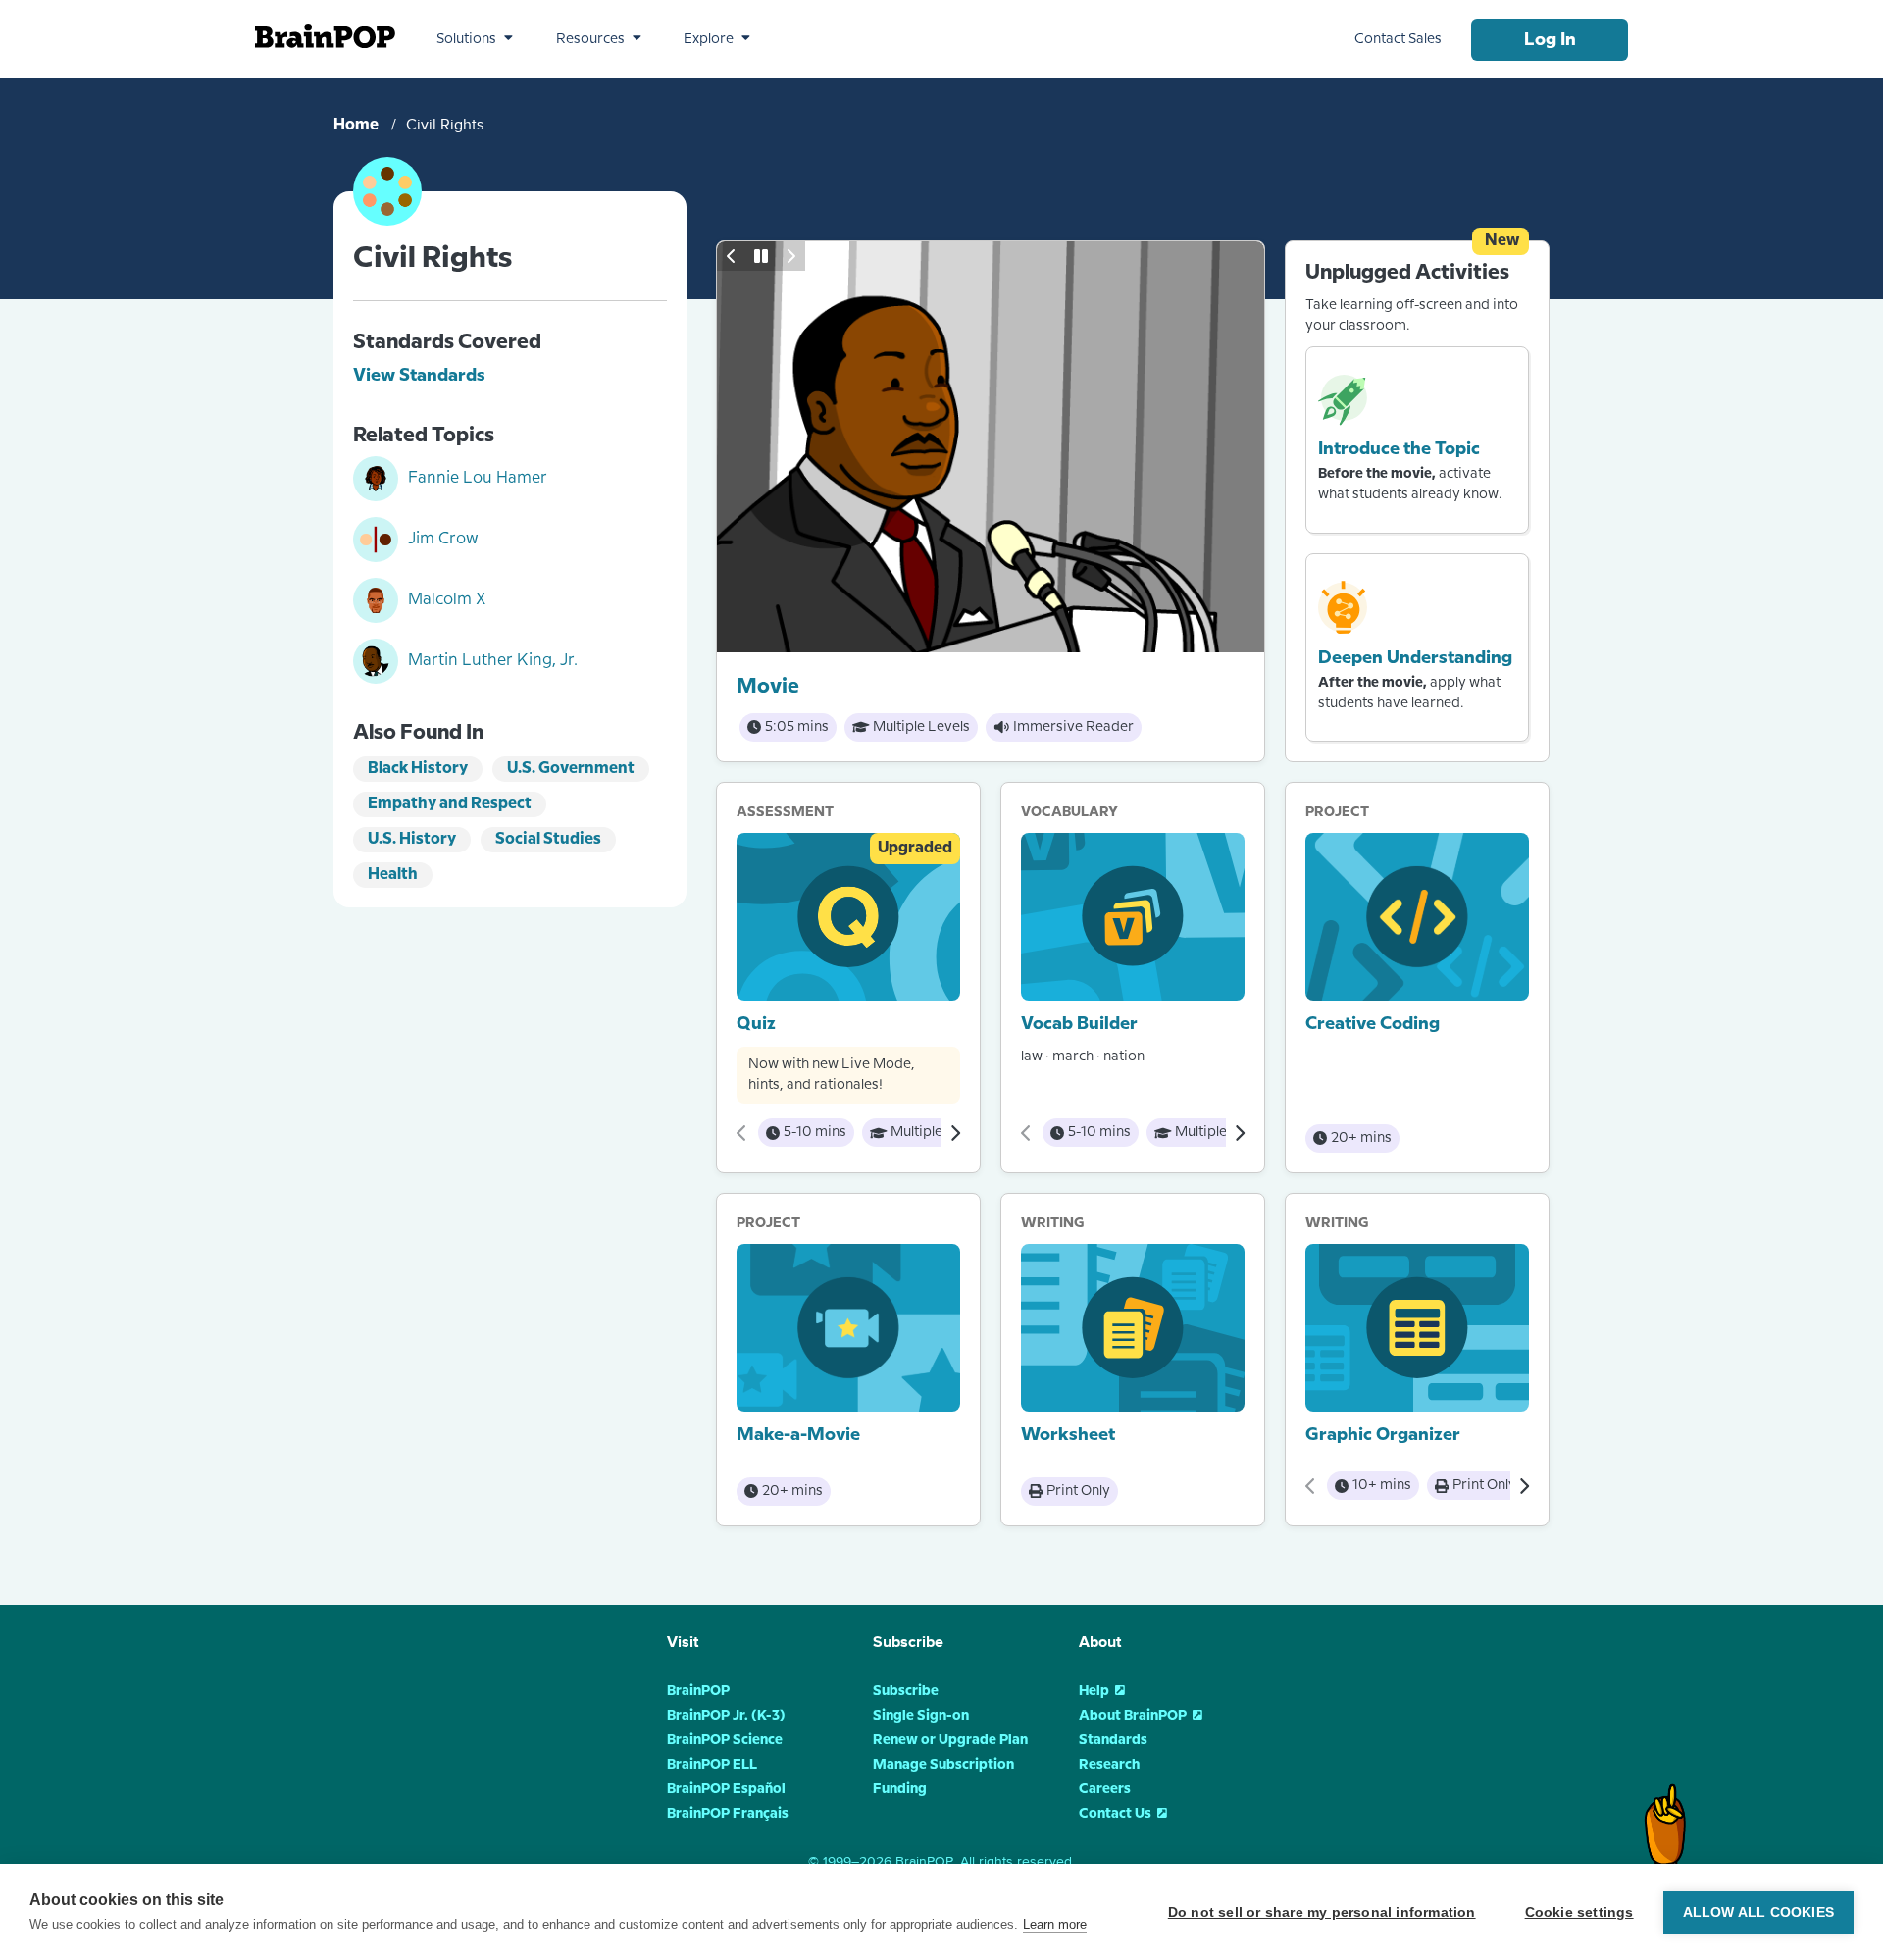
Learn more (1055, 1924)
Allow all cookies (1758, 1912)
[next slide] (790, 256)
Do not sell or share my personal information (1322, 1912)
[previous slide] (732, 256)
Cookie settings (1579, 1912)
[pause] (761, 256)
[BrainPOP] (325, 36)
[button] (475, 39)
